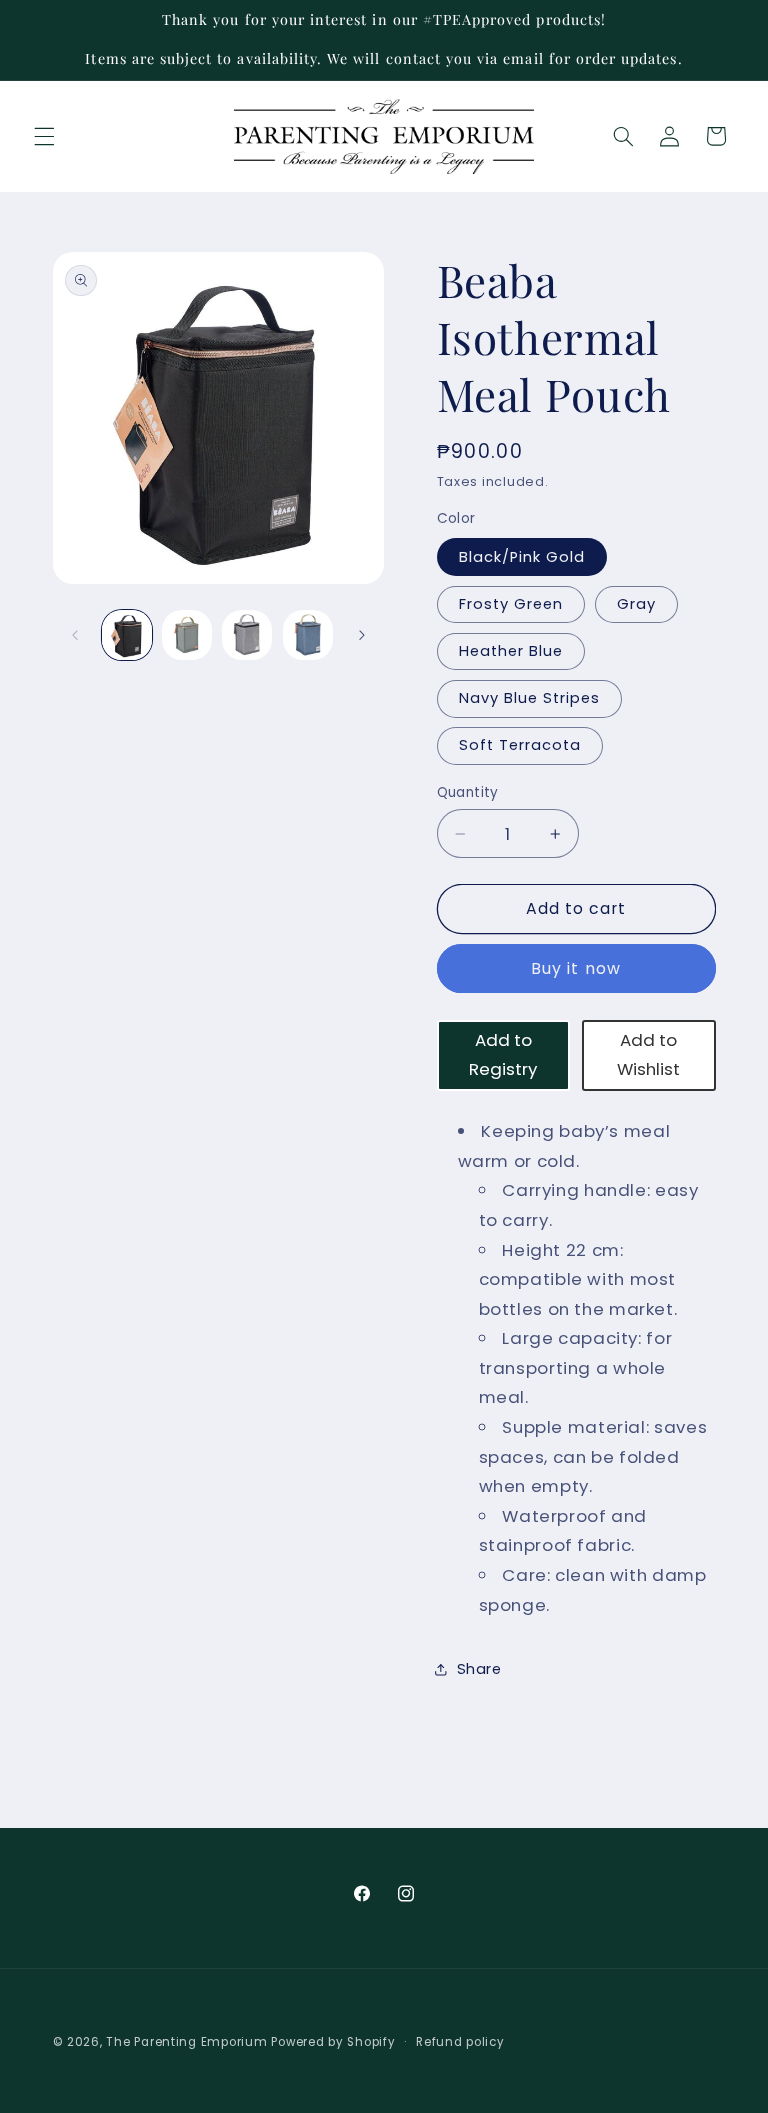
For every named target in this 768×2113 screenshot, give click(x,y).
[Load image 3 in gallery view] (247, 635)
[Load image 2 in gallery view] (187, 635)
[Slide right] (362, 635)
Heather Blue (511, 651)
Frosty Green (511, 604)
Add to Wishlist (648, 1055)
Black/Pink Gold (522, 557)
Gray (636, 604)
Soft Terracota (520, 745)
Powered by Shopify (333, 2042)
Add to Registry (503, 1055)
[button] (44, 136)
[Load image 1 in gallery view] (127, 635)
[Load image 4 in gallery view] (308, 635)
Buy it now (576, 968)
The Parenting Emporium (186, 2042)
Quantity (468, 792)
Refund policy (460, 2042)
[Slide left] (75, 635)
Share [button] (479, 1669)
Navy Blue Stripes (530, 698)
